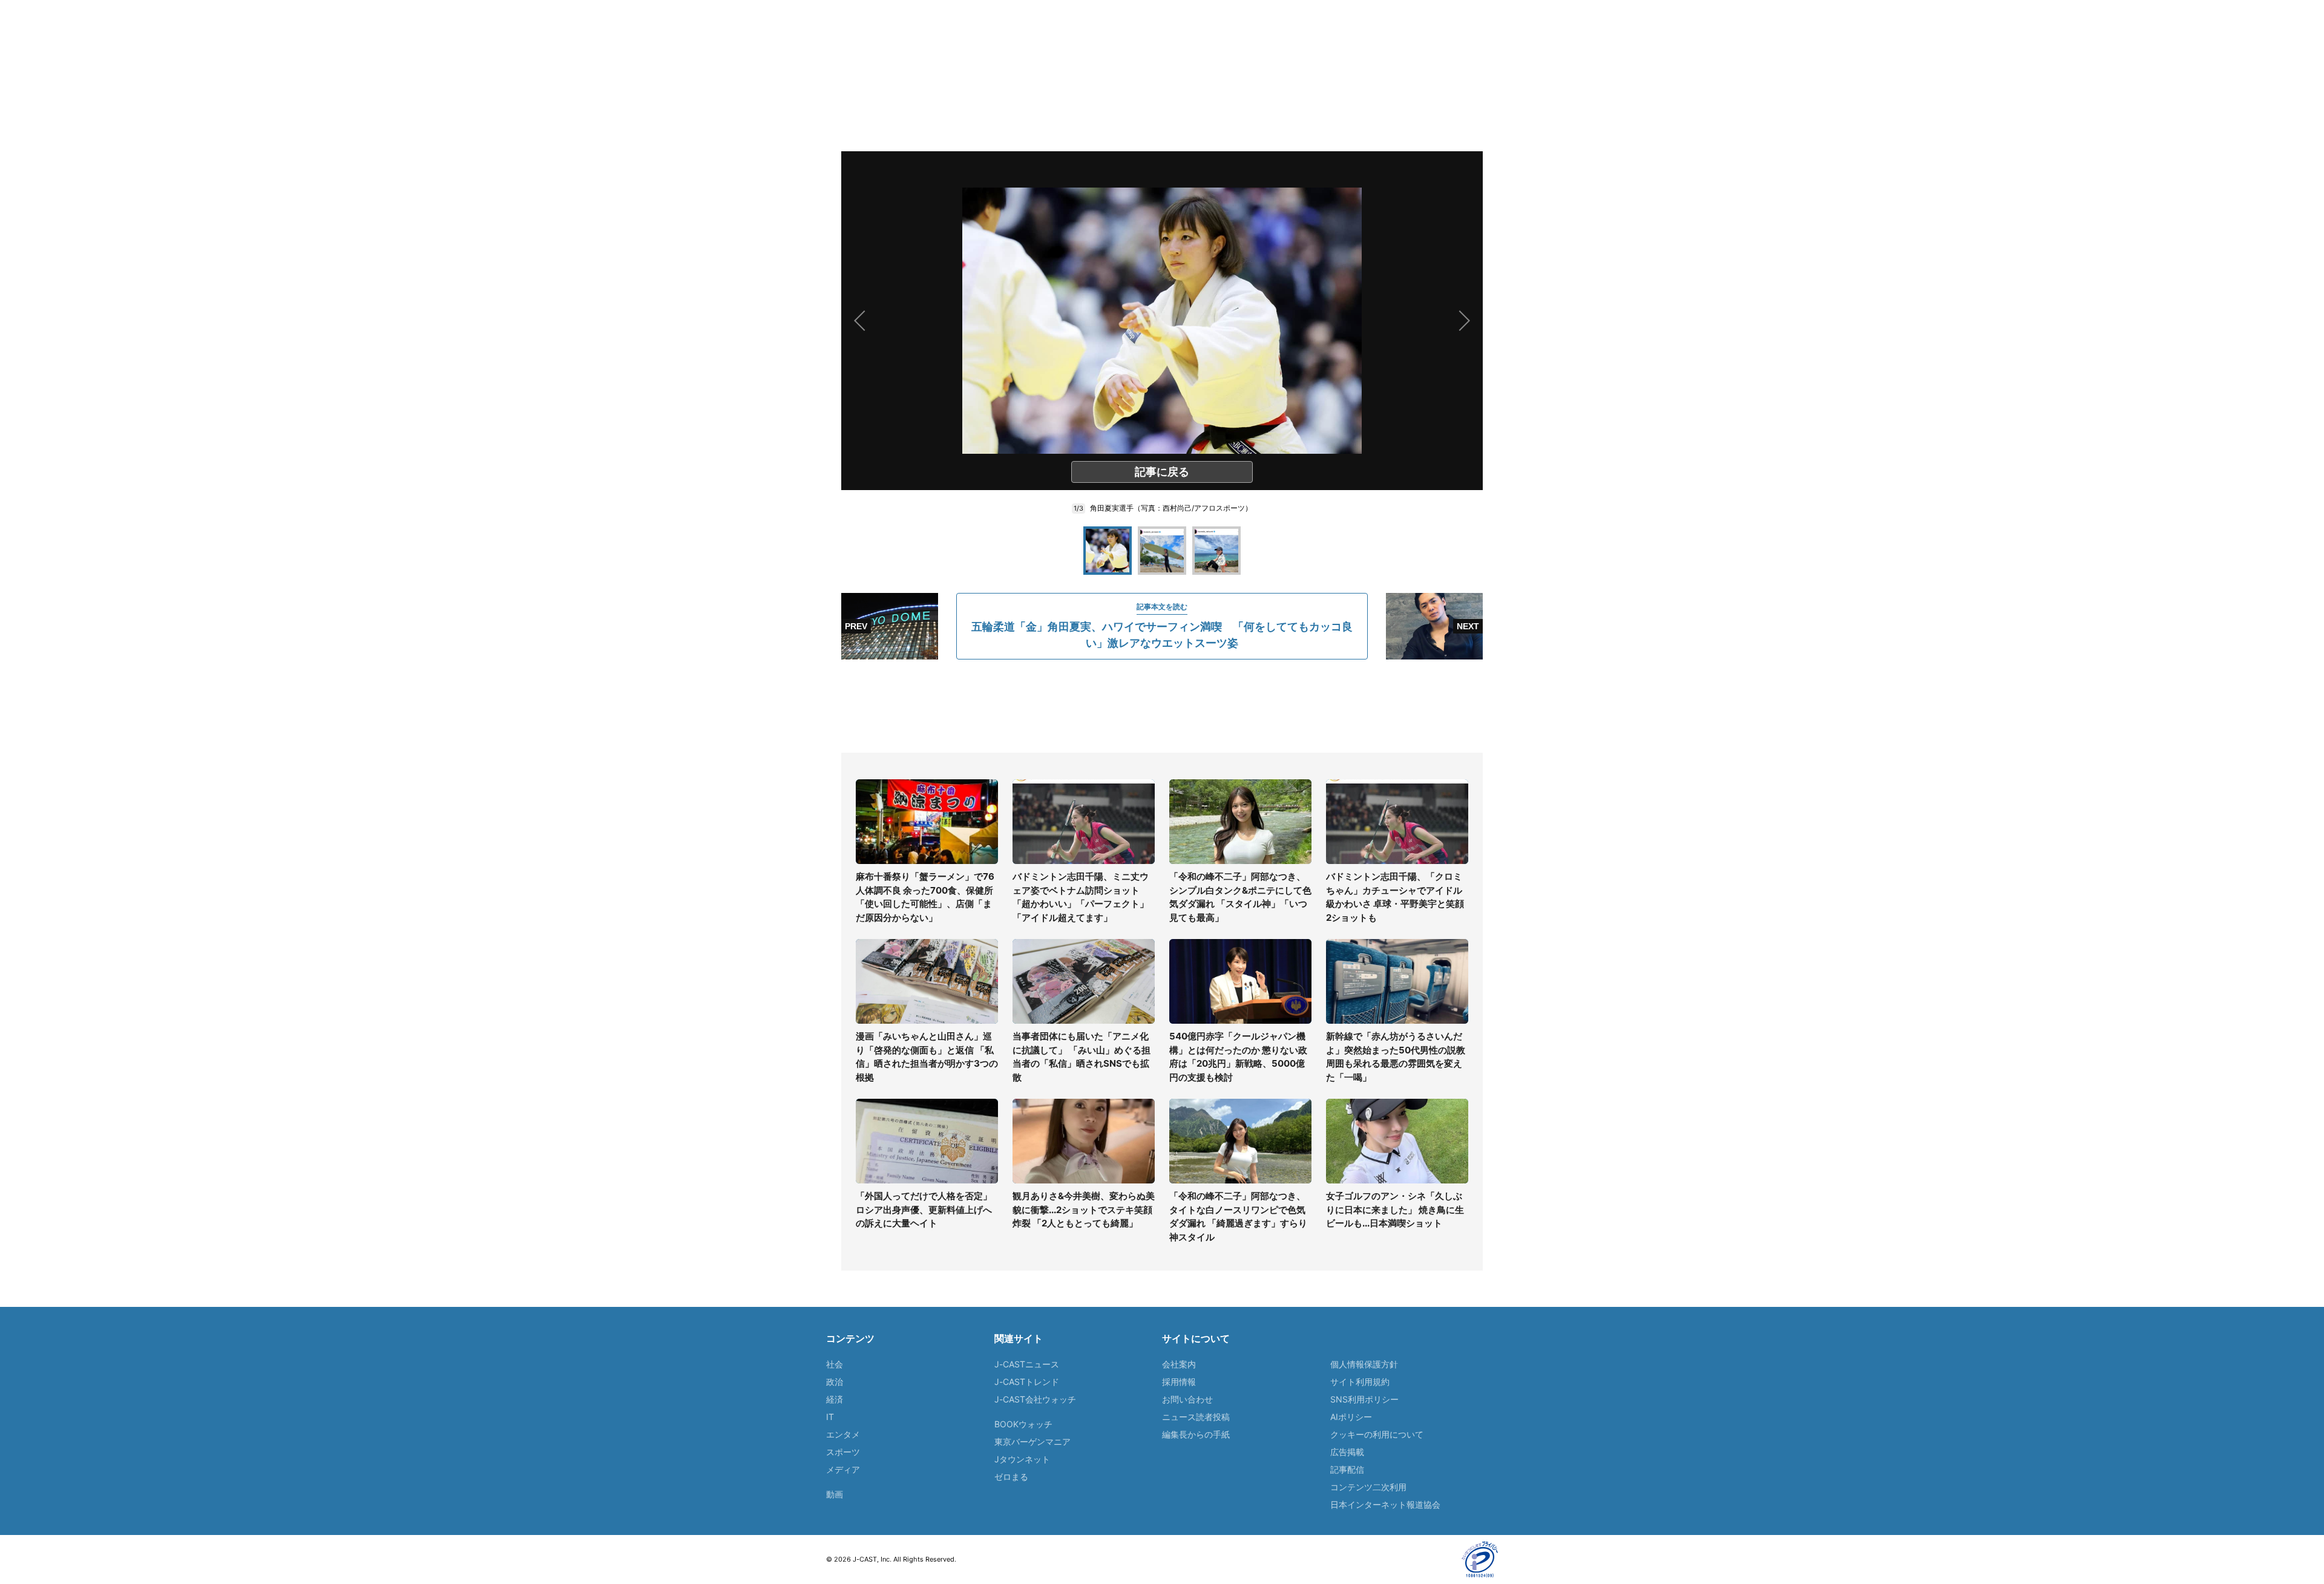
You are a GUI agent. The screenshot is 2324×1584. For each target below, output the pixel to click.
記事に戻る (1162, 472)
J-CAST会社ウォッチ (1035, 1399)
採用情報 (1179, 1382)
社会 (835, 1364)
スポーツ (843, 1452)
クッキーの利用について (1377, 1434)
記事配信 (1347, 1469)
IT (830, 1417)
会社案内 (1179, 1364)
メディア (843, 1469)
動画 (835, 1494)
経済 (835, 1399)
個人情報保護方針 (1364, 1364)
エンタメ (843, 1434)
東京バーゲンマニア (1032, 1442)
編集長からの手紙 (1196, 1434)
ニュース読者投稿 (1196, 1417)
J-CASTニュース (1027, 1364)
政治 (835, 1382)
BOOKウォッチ (1023, 1424)
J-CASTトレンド (1027, 1382)
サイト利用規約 (1360, 1382)
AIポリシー (1351, 1417)
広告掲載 (1347, 1452)
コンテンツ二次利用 (1368, 1487)
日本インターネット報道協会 (1385, 1504)
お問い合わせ (1187, 1399)
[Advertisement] (1162, 706)
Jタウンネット (1022, 1459)
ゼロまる (1011, 1477)
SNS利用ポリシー (1364, 1399)
